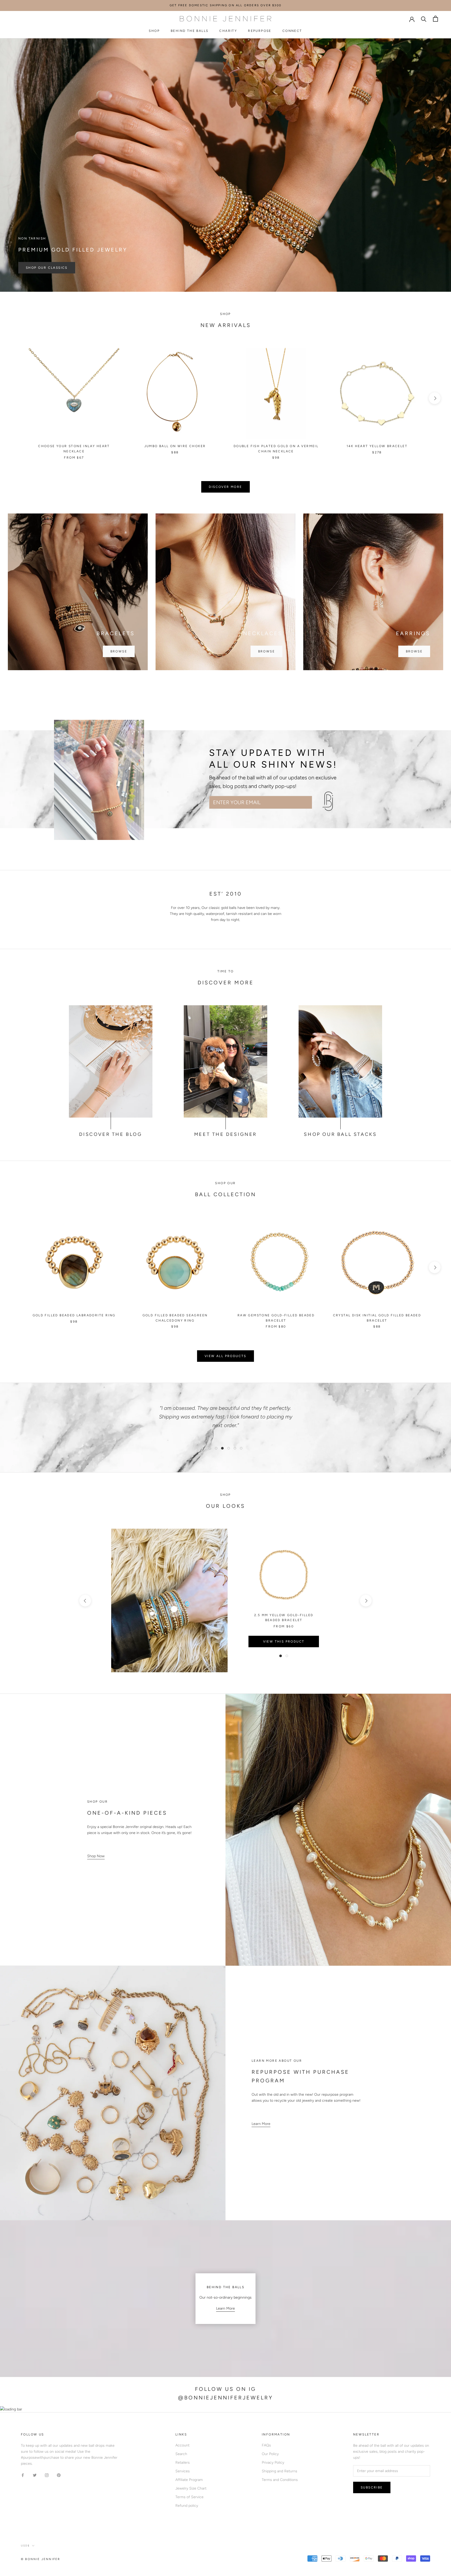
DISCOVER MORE (225, 487)
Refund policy (187, 2506)
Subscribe (336, 802)
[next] (435, 398)
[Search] (424, 19)
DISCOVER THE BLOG (111, 1134)
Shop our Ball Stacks (340, 1134)
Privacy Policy (273, 2463)
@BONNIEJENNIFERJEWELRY (225, 2398)
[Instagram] (47, 2475)
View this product (284, 1642)
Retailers (183, 2463)
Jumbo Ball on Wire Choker (175, 446)
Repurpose (260, 31)
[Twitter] (35, 2475)
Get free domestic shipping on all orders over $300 (225, 5)
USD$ (25, 2546)
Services (183, 2471)
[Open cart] (435, 19)
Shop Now (96, 1856)
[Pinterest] (59, 2475)
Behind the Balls (189, 31)
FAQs (266, 2445)
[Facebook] (23, 2475)
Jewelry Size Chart (191, 2488)
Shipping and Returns (280, 2471)
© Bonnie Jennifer (40, 2559)
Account (182, 2445)
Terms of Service (189, 2497)
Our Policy (270, 2454)
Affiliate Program (189, 2480)
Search (181, 2454)
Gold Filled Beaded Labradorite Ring (74, 1315)
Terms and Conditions (280, 2480)
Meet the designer (225, 1134)
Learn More (261, 2124)
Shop (154, 31)
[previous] (16, 398)
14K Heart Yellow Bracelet (377, 446)
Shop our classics (47, 268)
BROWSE (119, 651)
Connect (292, 31)
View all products (225, 1356)
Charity (228, 31)
